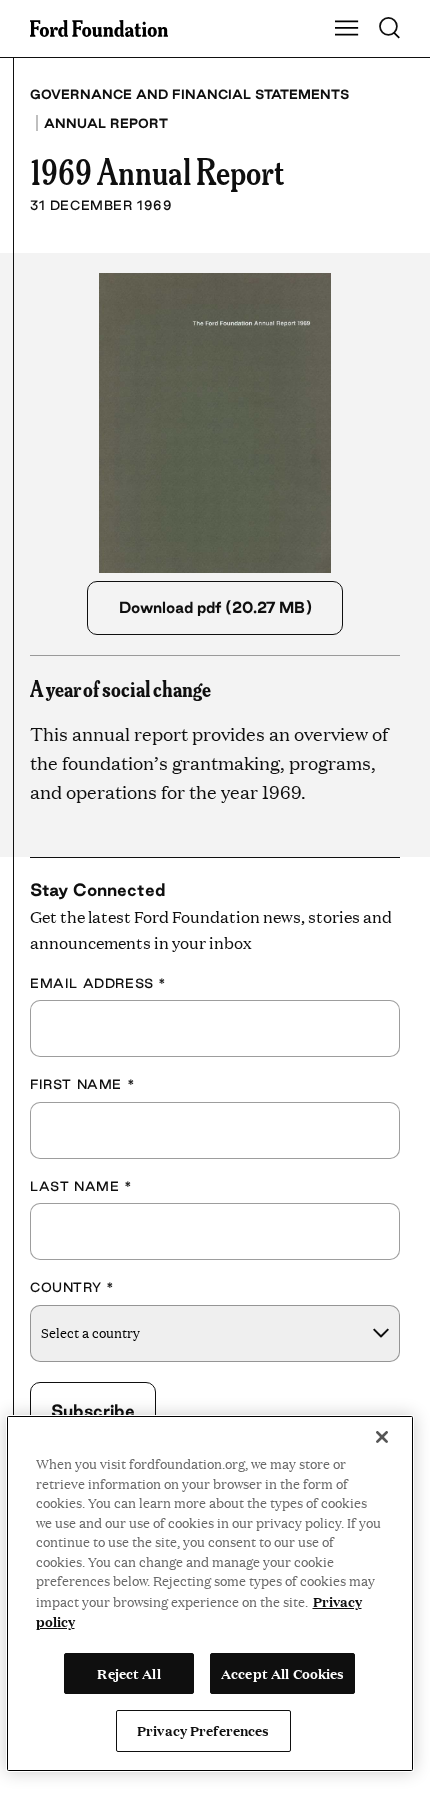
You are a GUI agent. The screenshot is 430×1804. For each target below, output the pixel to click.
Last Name (81, 1186)
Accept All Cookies (282, 1673)
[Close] (382, 1437)
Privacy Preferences (203, 1730)
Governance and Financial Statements (189, 94)
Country (72, 1287)
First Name (82, 1084)
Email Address (98, 983)
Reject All (128, 1673)
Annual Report (106, 123)
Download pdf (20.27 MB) (215, 607)
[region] (210, 1593)
